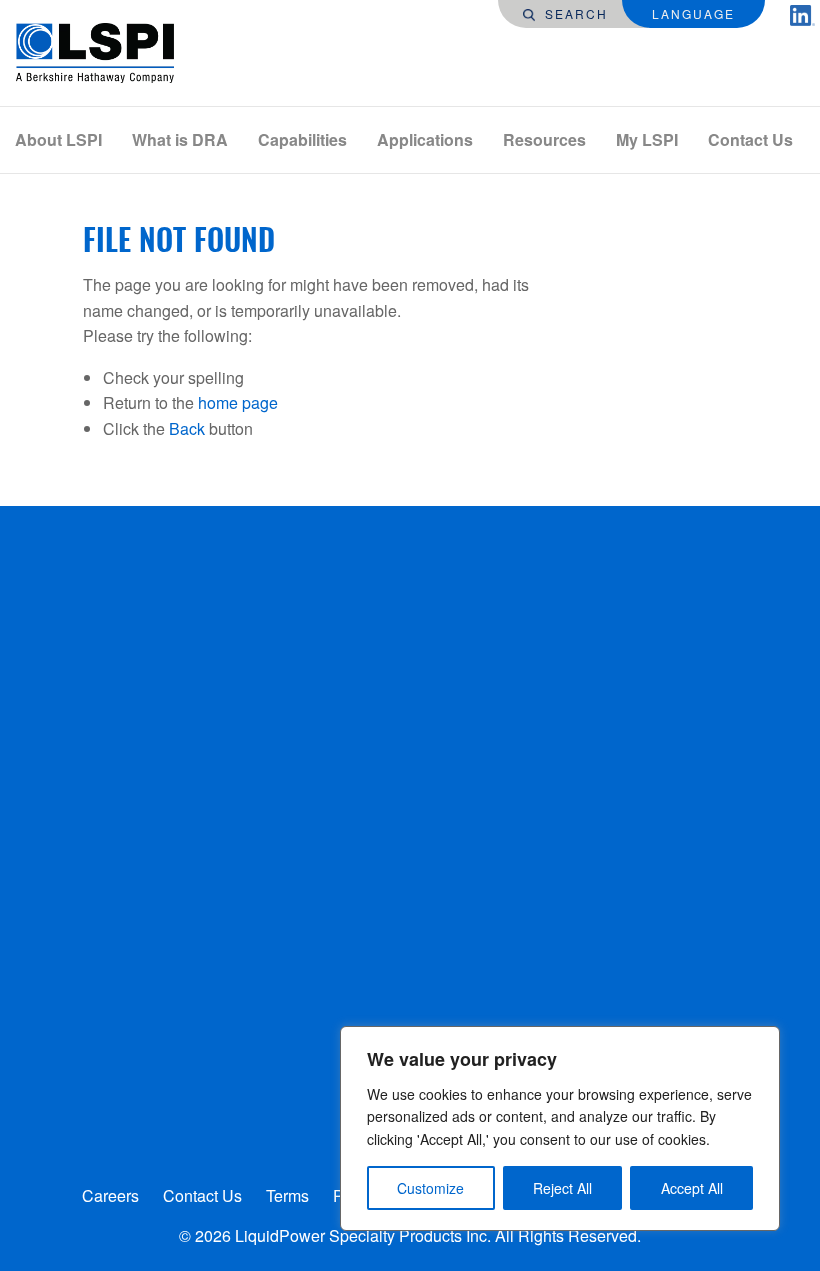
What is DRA (180, 139)
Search (574, 13)
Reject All (562, 1188)
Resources (544, 139)
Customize (430, 1188)
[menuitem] (58, 140)
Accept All (692, 1188)
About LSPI (58, 139)
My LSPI (647, 139)
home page (238, 402)
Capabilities (302, 139)
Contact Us (750, 139)
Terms (287, 1195)
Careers (110, 1195)
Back (187, 428)
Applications (425, 139)
